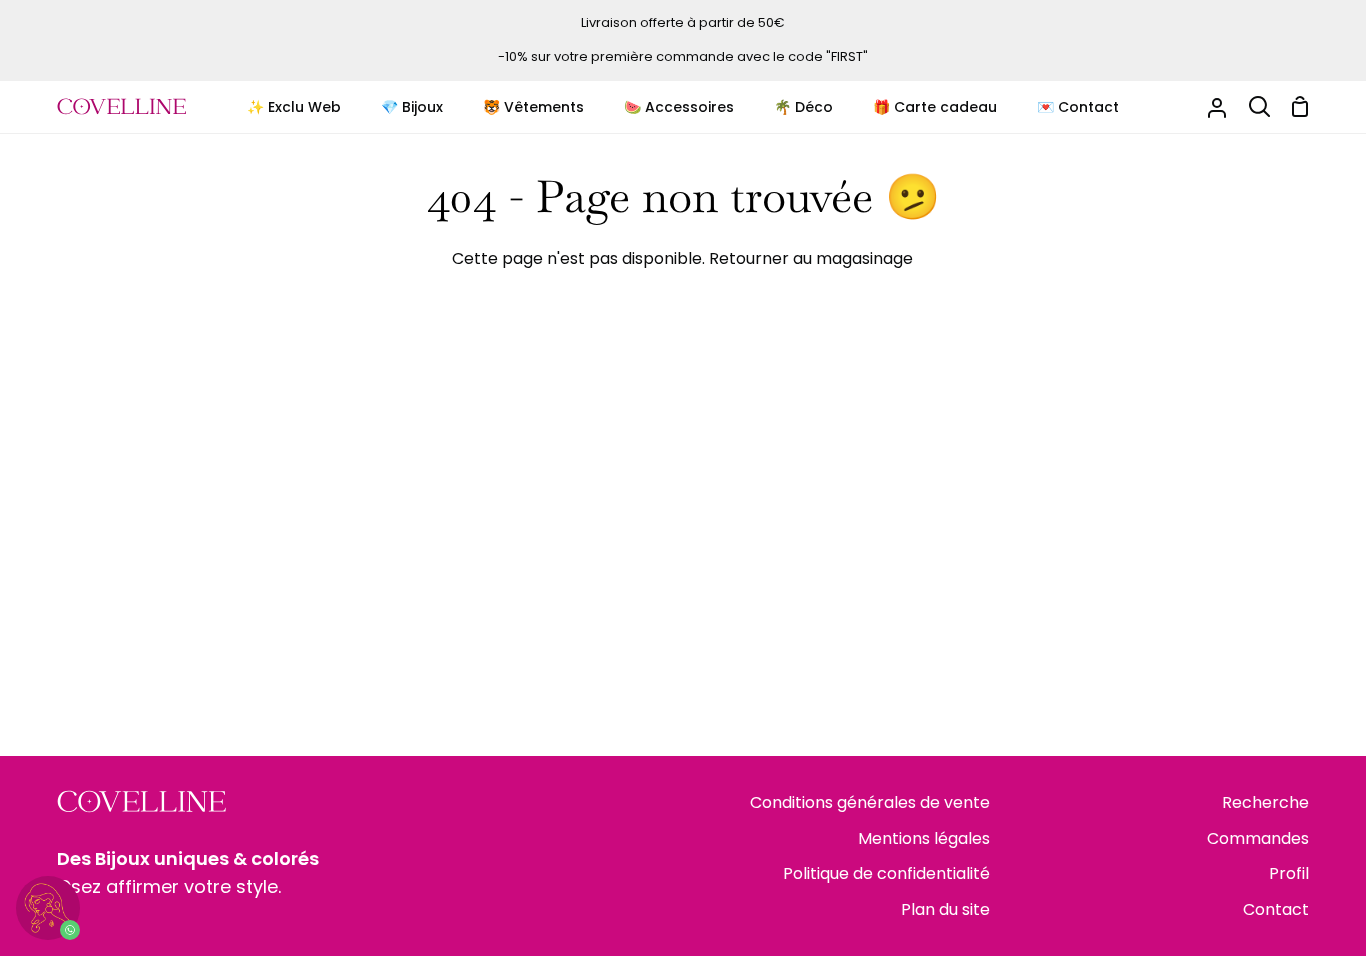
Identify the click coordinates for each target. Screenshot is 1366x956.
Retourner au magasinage (811, 258)
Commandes (1258, 838)
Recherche (1265, 802)
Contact (1276, 909)
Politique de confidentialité (886, 873)
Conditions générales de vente (870, 802)
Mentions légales (924, 838)
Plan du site (945, 909)
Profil (1289, 873)
